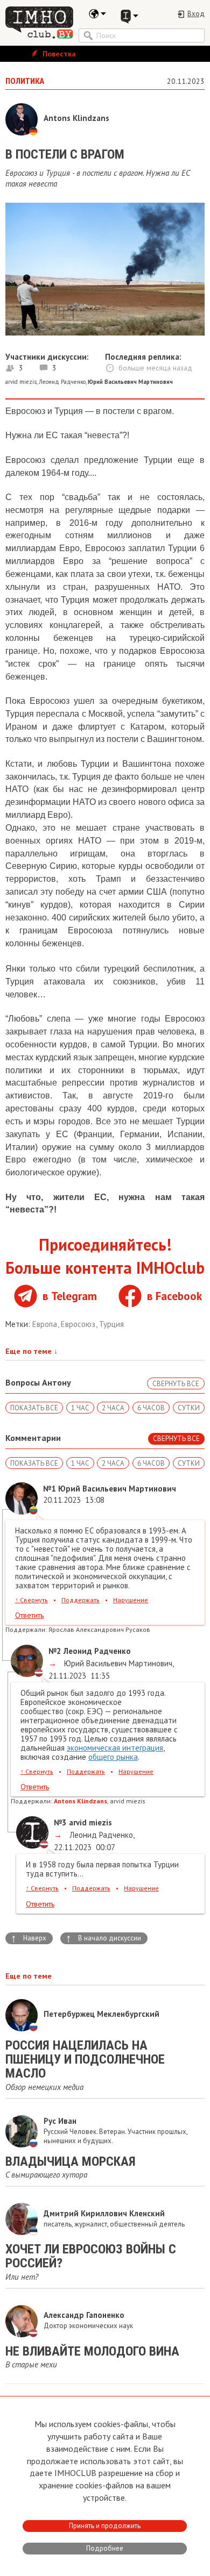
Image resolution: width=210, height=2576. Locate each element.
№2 (55, 1651)
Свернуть (31, 1600)
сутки (189, 1408)
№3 (60, 1822)
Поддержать (80, 1600)
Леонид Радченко (62, 382)
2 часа (114, 1408)
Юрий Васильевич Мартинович (117, 1663)
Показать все (34, 1408)
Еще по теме (31, 1351)
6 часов (151, 1408)
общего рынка (113, 1757)
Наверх (29, 1938)
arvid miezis (21, 382)
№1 (50, 1489)
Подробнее (105, 2548)
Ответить (29, 1615)
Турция (111, 1324)
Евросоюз (79, 1324)
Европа (46, 1324)
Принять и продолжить (105, 2526)
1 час (80, 1408)
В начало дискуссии (103, 1938)
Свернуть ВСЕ (176, 1384)
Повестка (58, 54)
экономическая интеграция (115, 1748)
